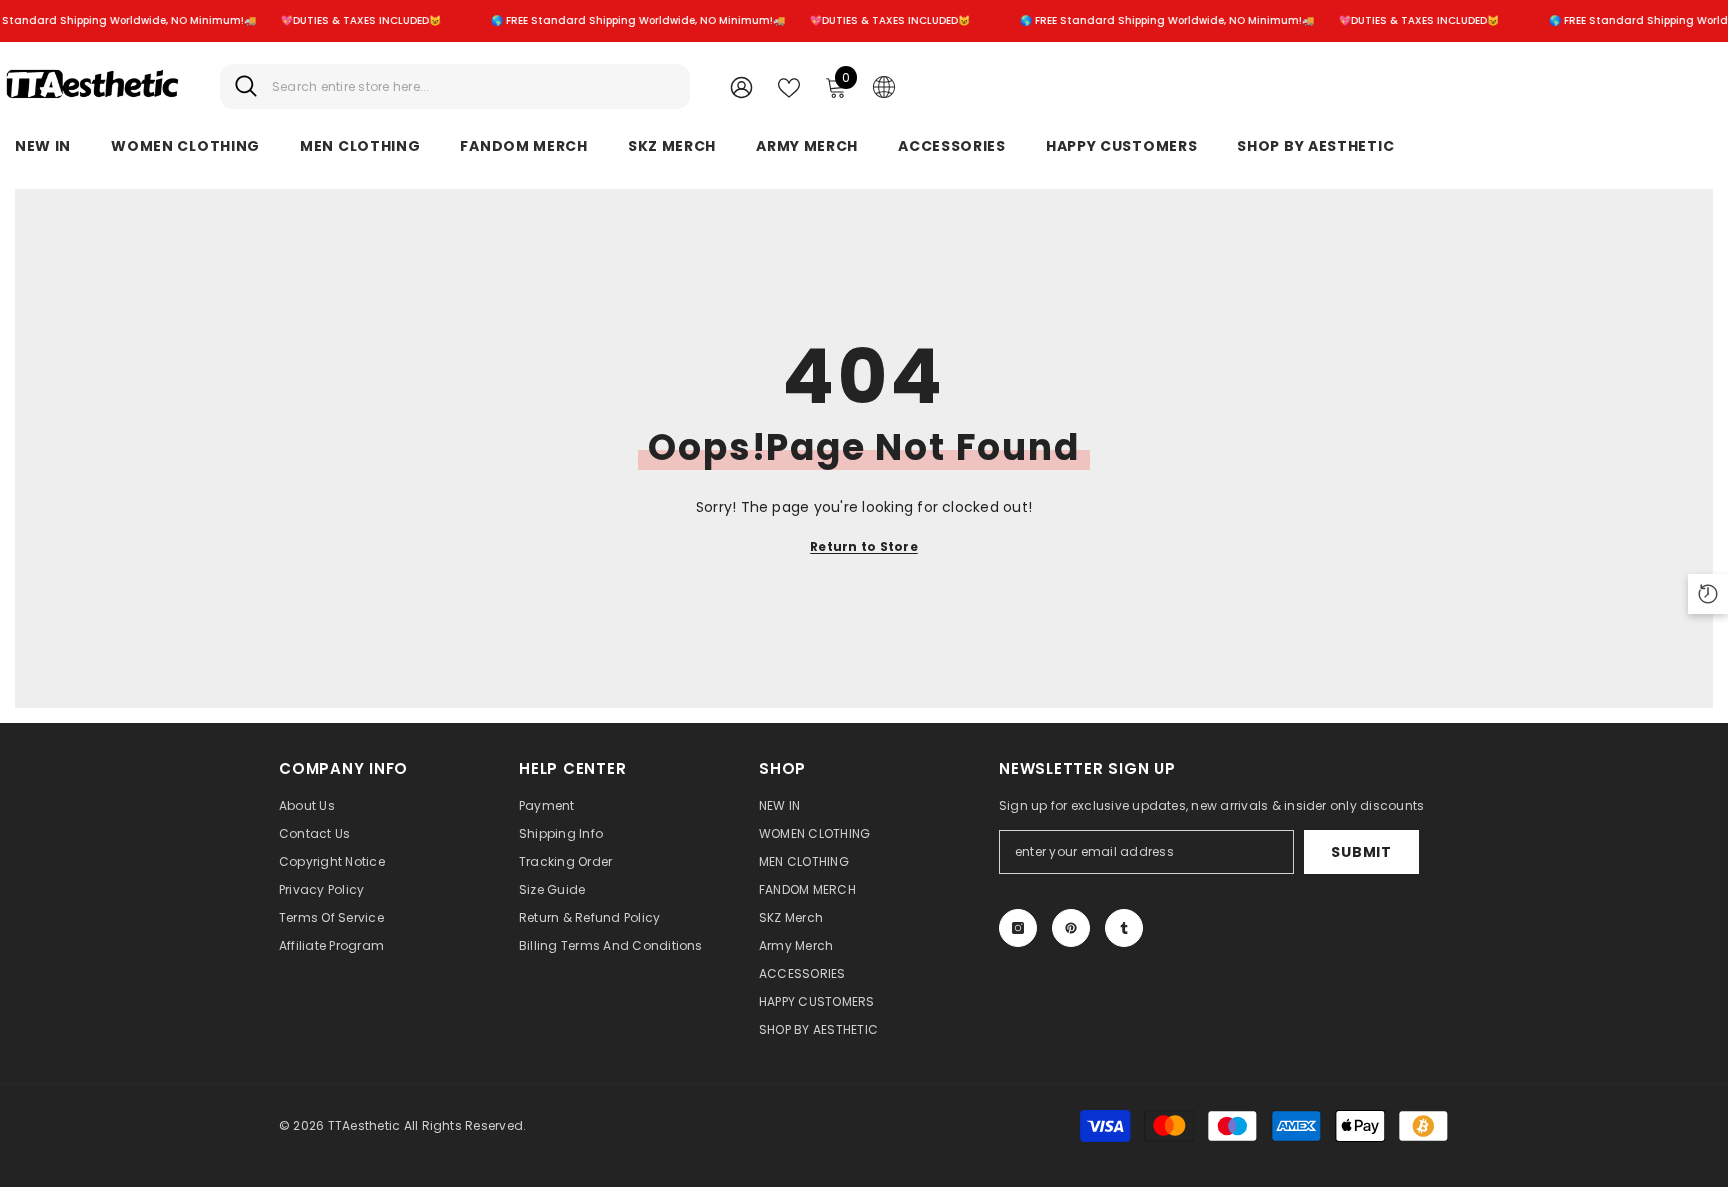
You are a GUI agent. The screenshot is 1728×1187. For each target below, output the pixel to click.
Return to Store (864, 546)
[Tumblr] (1124, 928)
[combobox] (473, 86)
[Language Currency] (884, 86)
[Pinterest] (1071, 928)
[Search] (455, 86)
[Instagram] (1018, 928)
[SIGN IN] (741, 86)
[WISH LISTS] (789, 86)
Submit (1361, 852)
